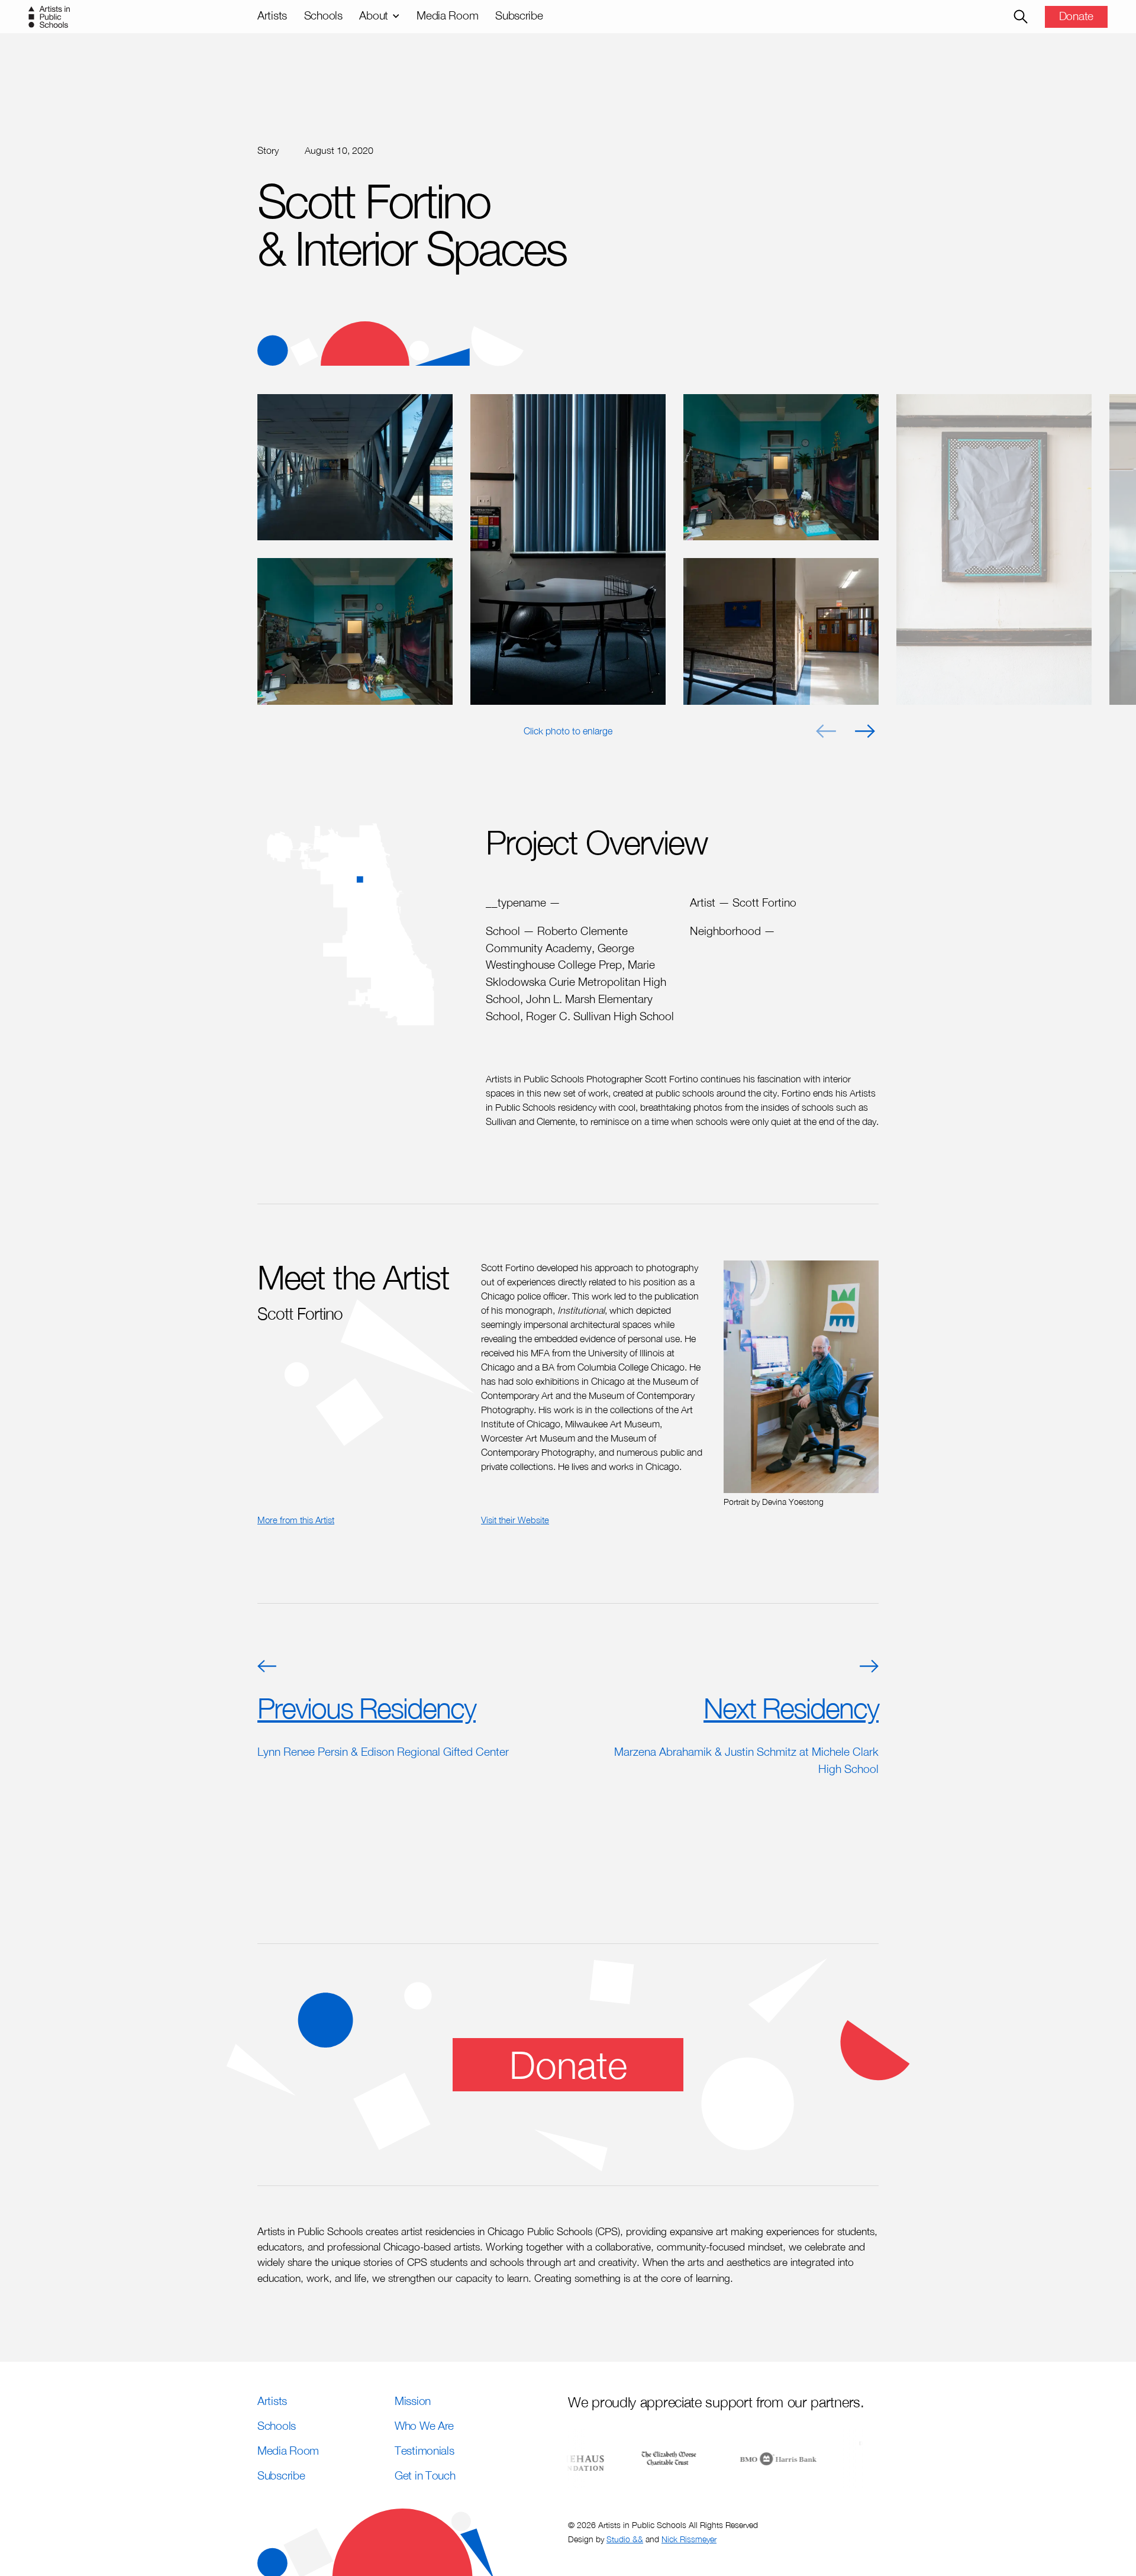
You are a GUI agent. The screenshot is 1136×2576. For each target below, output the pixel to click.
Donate (1076, 16)
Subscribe (519, 15)
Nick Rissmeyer (689, 2539)
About (374, 15)
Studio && (625, 2539)
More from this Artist (296, 1520)
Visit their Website (515, 1520)
